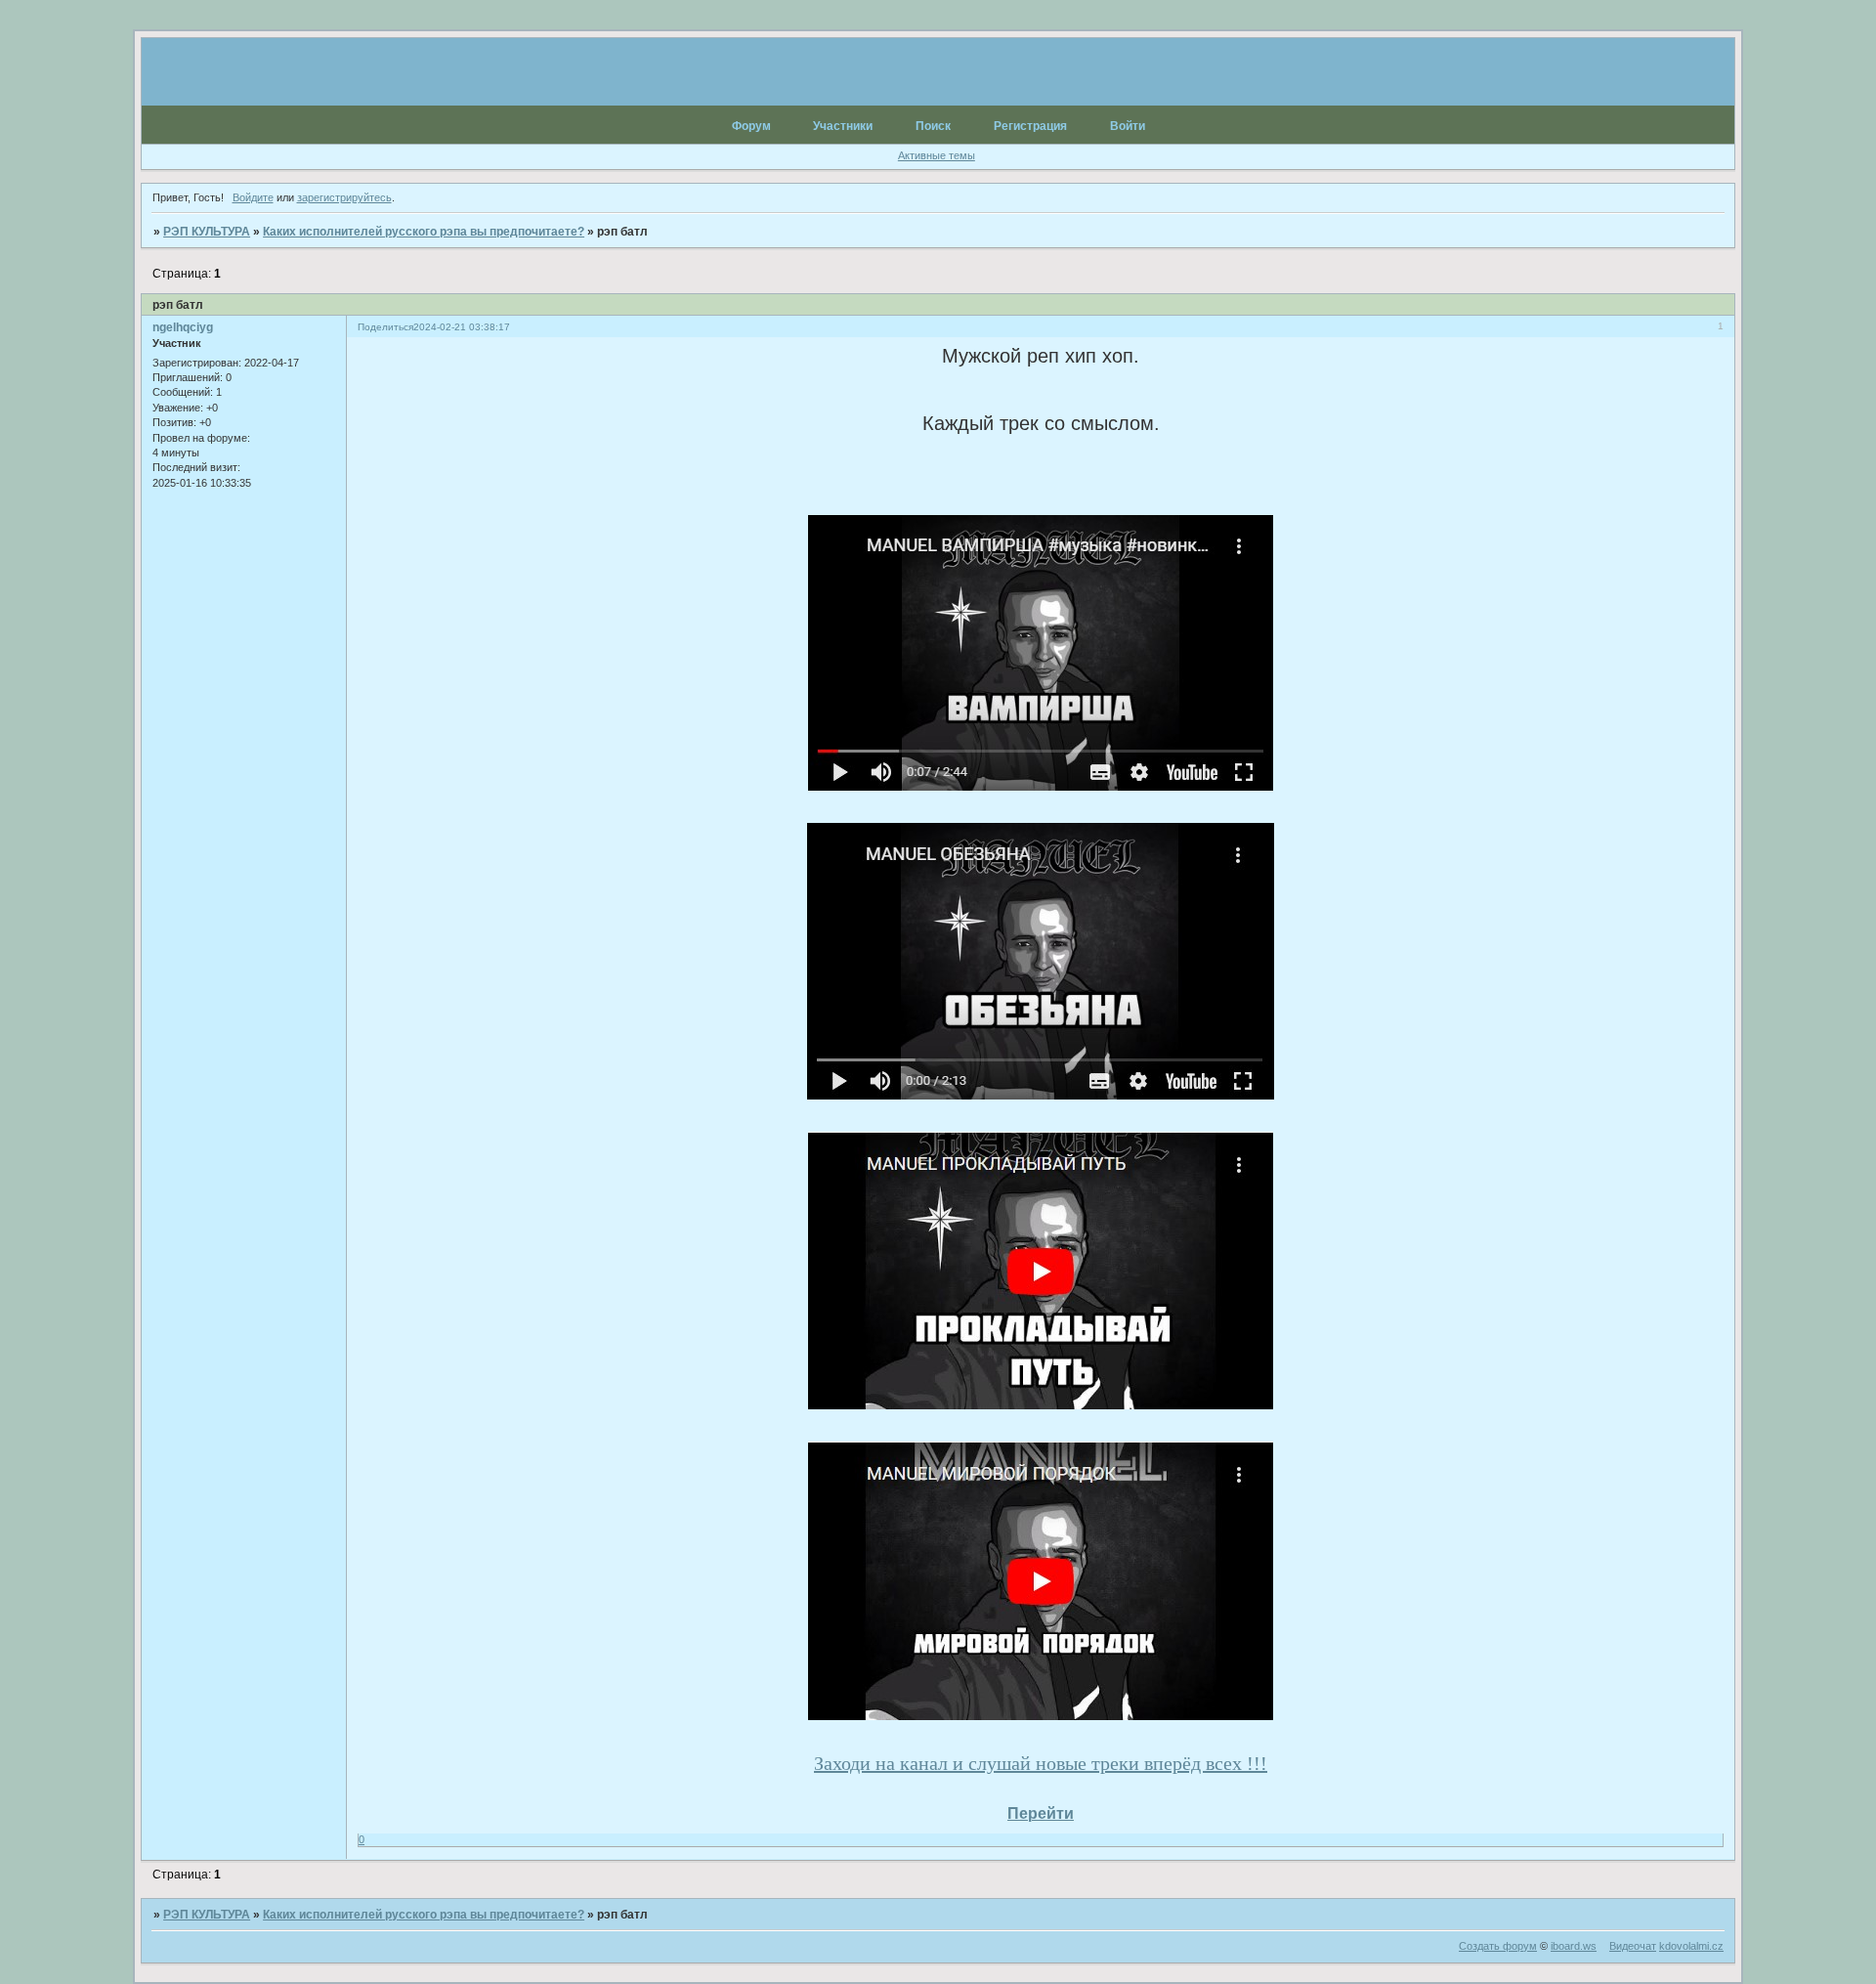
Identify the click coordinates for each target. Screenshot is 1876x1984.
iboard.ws (1574, 1946)
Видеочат (1633, 1946)
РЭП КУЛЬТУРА (207, 232)
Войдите (253, 197)
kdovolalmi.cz (1691, 1946)
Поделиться (385, 327)
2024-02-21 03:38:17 (462, 327)
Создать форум (1498, 1946)
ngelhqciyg (183, 327)
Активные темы (937, 155)
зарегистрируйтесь (344, 197)
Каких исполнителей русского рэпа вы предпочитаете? (424, 232)
